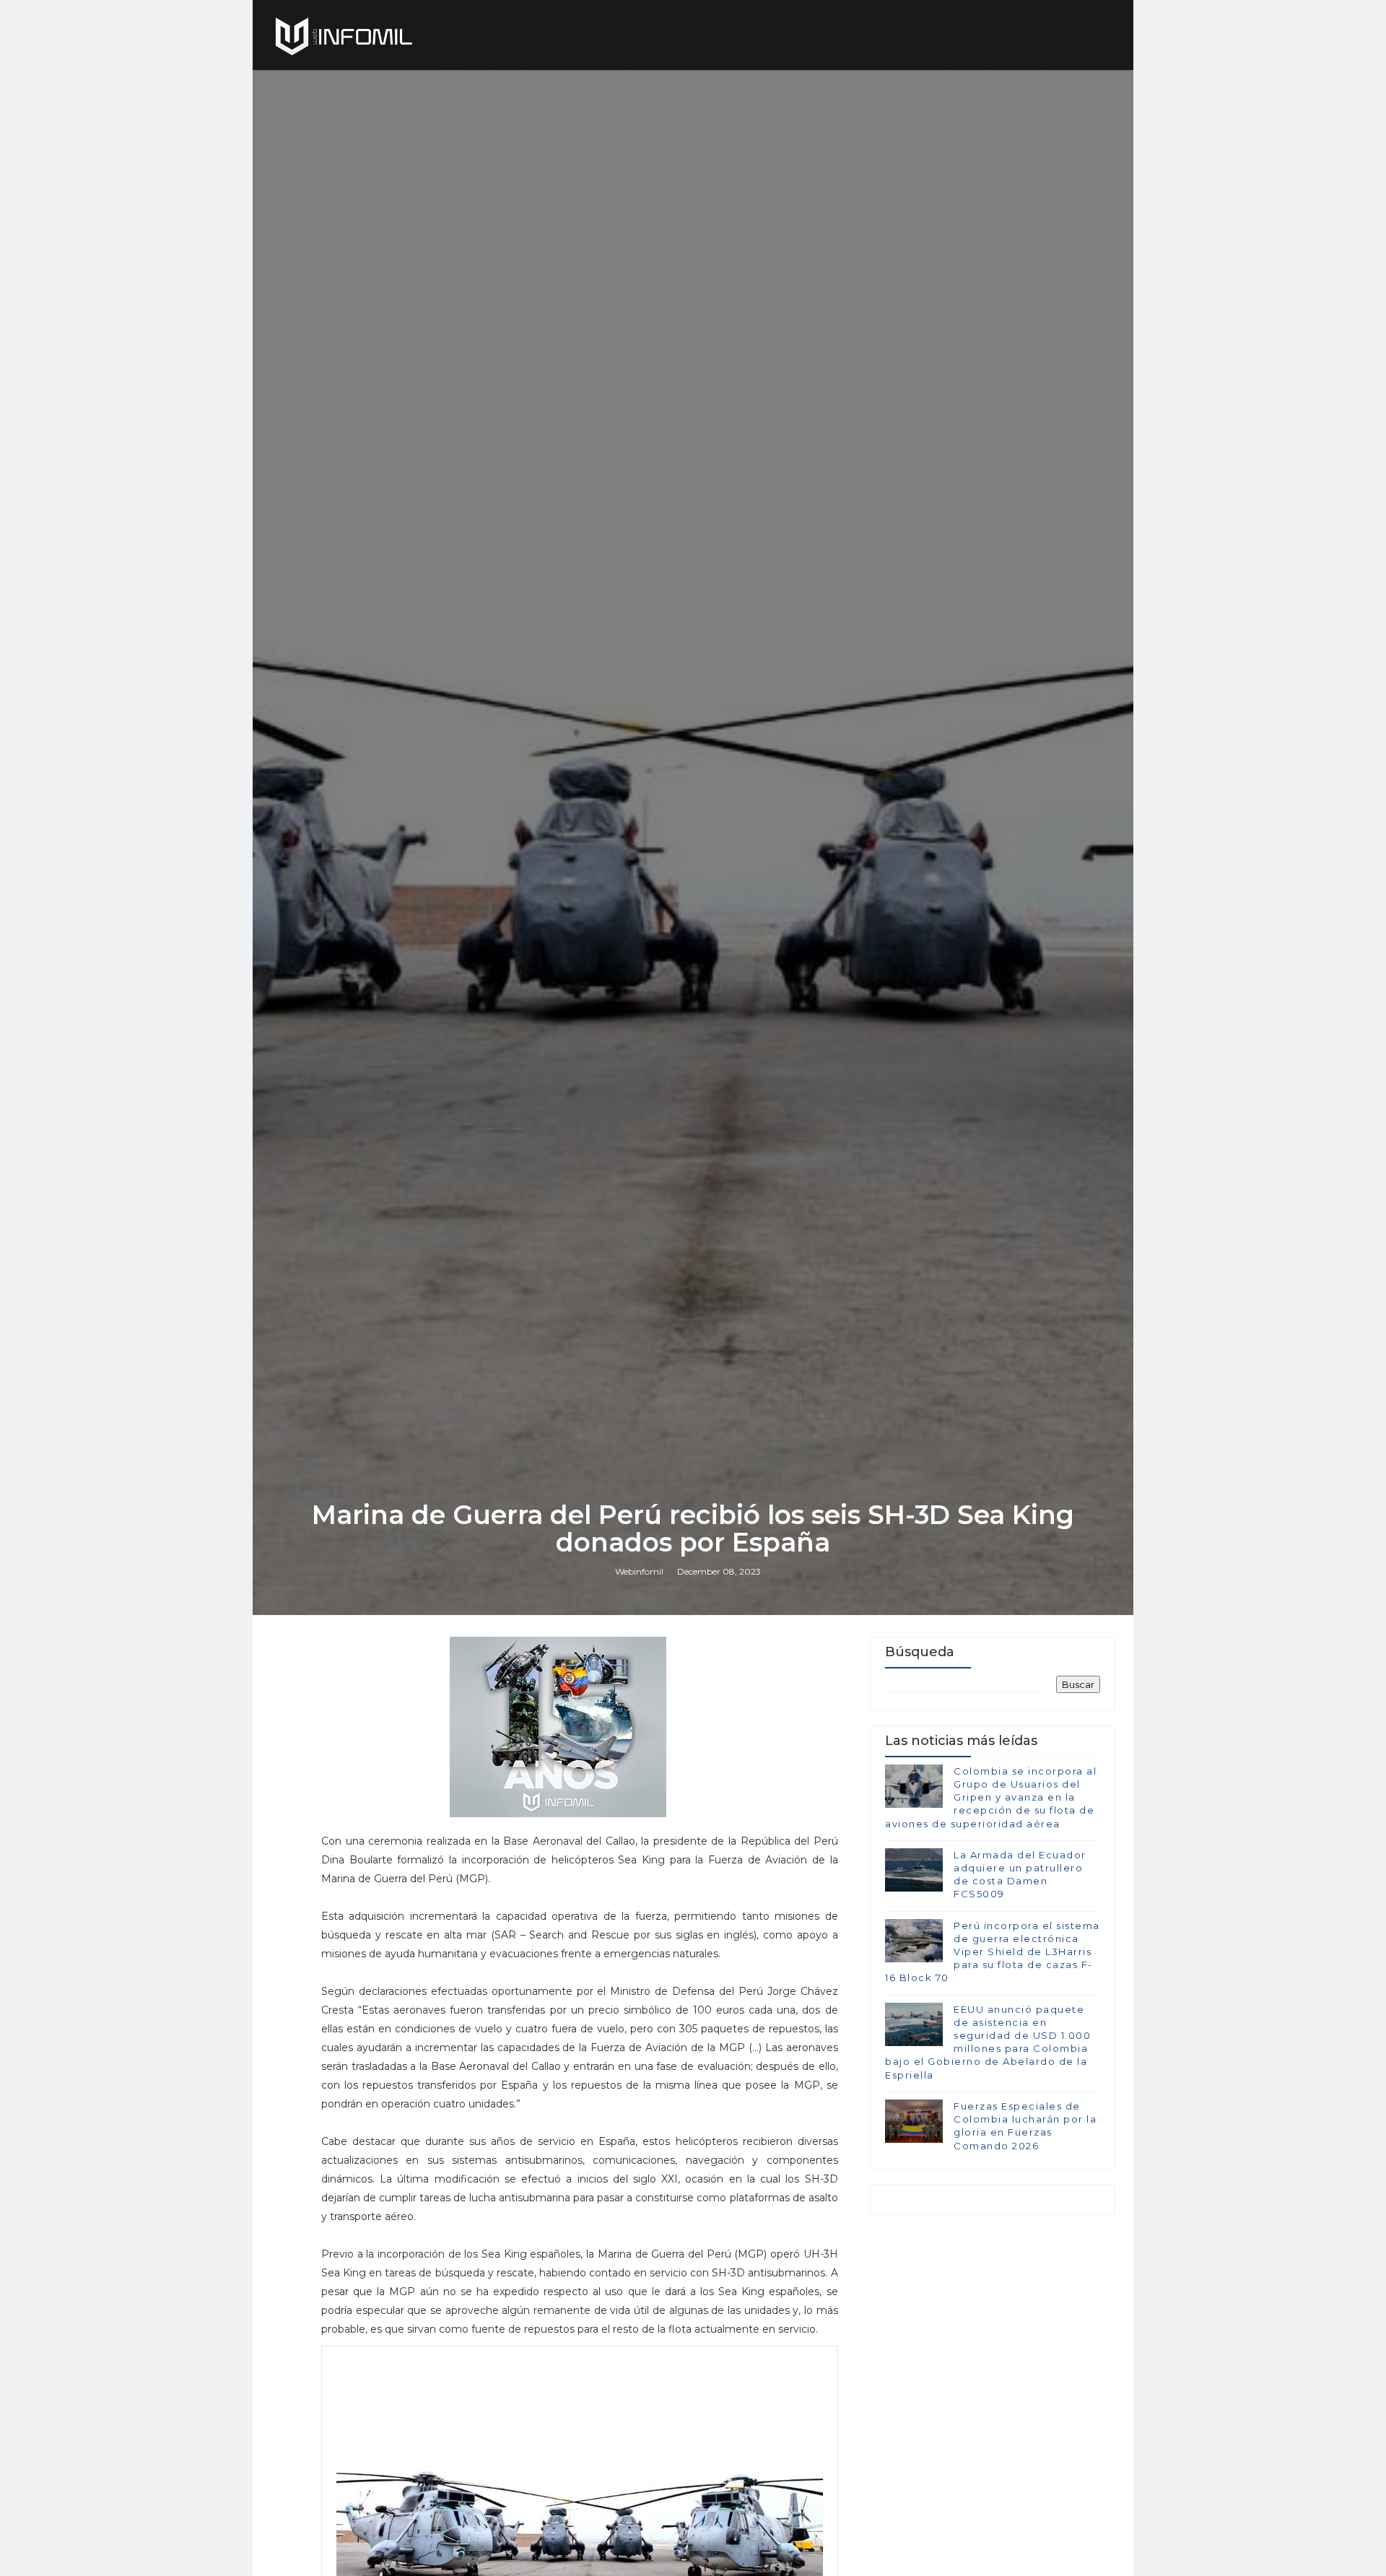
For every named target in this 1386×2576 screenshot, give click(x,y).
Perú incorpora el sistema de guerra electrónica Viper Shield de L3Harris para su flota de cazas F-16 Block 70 (993, 1952)
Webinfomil (639, 1571)
